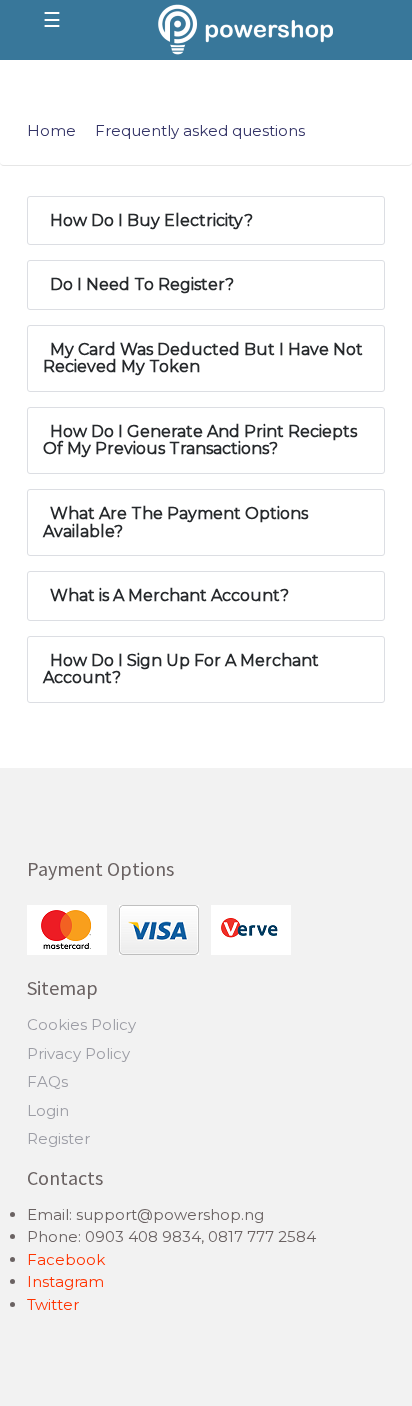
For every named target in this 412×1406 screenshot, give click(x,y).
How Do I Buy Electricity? (151, 220)
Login (48, 1110)
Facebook (66, 1259)
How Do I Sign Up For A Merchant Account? (181, 669)
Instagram (65, 1281)
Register (58, 1138)
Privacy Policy (78, 1053)
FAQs (47, 1081)
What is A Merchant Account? (169, 595)
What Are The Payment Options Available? (175, 522)
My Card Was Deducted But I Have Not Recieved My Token (203, 358)
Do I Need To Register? (142, 284)
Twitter (53, 1304)
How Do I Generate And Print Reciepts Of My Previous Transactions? (200, 440)
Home (51, 130)
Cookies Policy (81, 1024)
